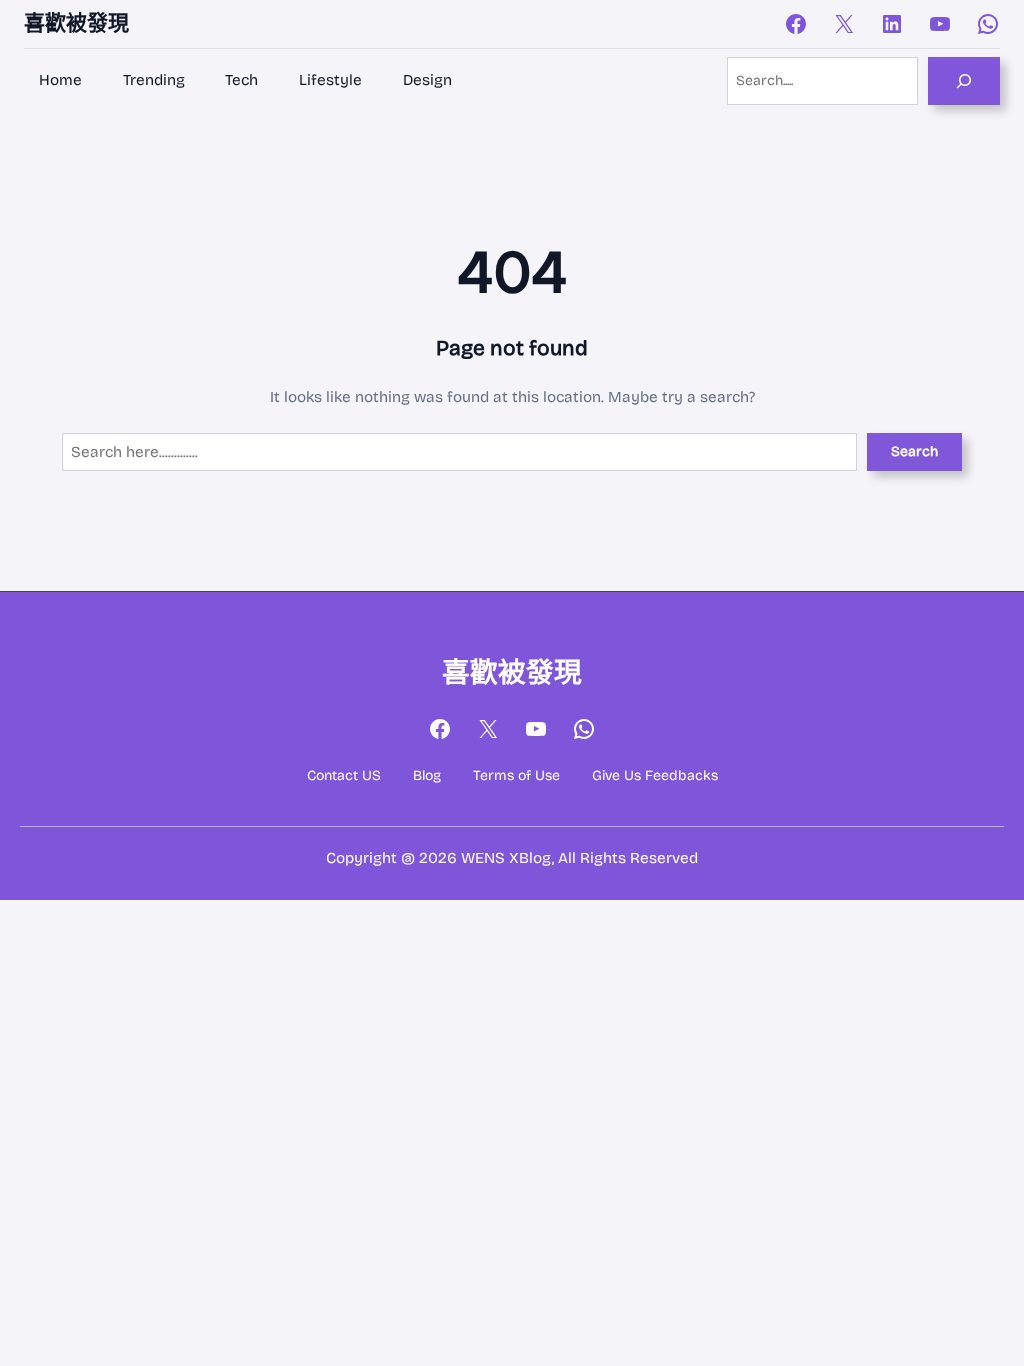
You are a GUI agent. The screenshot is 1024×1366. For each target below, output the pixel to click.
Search (914, 451)
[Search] (964, 81)
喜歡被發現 (76, 23)
